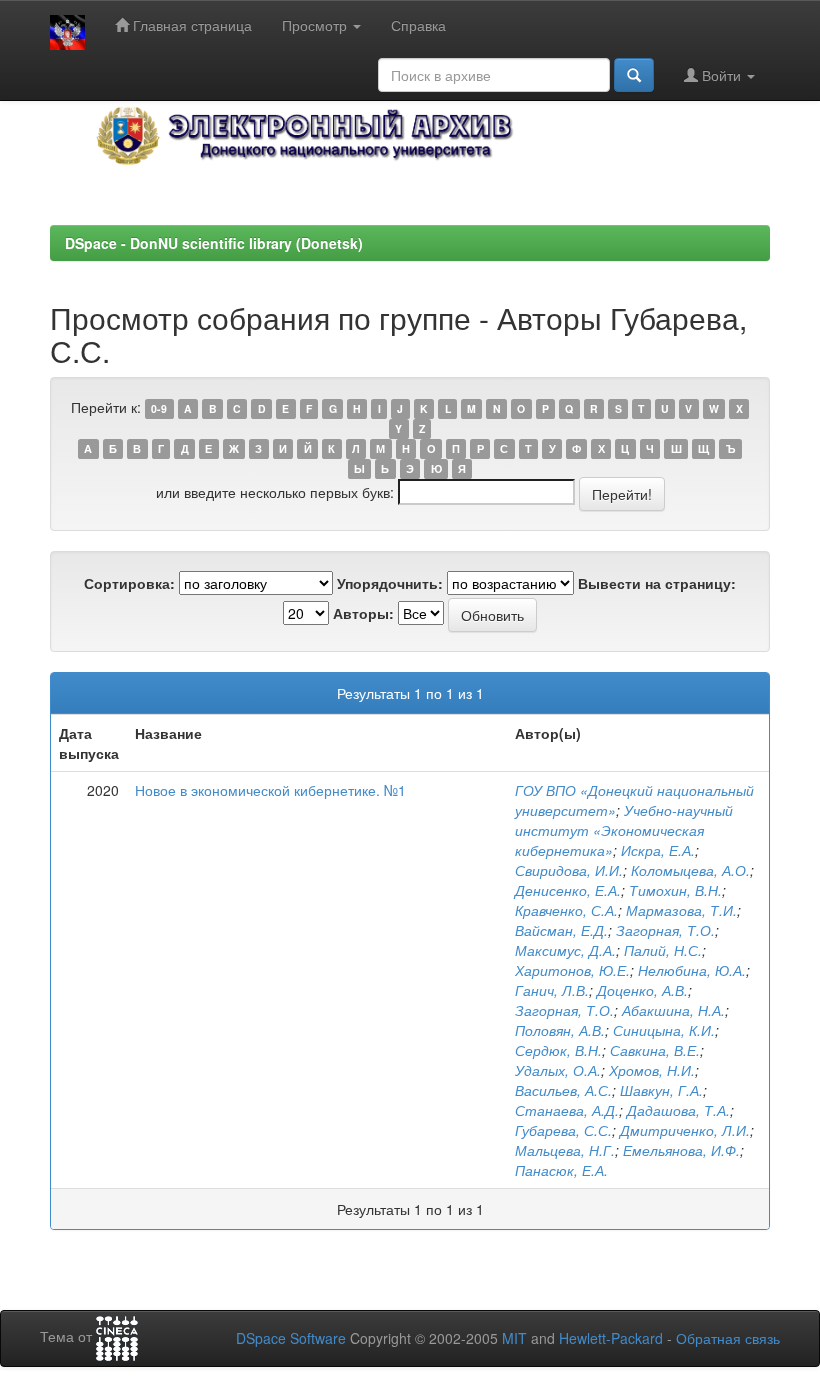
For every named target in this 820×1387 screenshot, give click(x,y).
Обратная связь (728, 1338)
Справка (418, 25)
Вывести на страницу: (657, 583)
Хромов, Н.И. (652, 1070)
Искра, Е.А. (658, 850)
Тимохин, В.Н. (675, 890)
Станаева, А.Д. (567, 1110)
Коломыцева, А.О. (690, 870)
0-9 (159, 408)
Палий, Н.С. (663, 950)
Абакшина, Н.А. (673, 1010)
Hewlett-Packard (611, 1338)
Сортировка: (129, 583)
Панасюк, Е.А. (561, 1170)
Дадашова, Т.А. (678, 1110)
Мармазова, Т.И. (681, 910)
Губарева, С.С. (563, 1130)
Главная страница (190, 25)
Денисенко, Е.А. (568, 890)
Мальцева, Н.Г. (565, 1150)
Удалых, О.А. (558, 1070)
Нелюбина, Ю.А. (692, 970)
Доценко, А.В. (642, 990)
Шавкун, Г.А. (661, 1090)
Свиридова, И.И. (569, 870)
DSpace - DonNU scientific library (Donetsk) (214, 243)
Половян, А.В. (560, 1030)
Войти (721, 75)
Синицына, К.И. (664, 1030)
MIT (514, 1338)
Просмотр (316, 25)
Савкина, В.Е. (655, 1050)
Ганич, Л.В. (552, 990)
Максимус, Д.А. (565, 950)
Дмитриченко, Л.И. (685, 1130)
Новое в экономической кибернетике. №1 (270, 790)
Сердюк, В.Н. (558, 1050)
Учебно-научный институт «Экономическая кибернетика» (624, 830)
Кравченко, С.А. (566, 910)
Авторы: (363, 613)
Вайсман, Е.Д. (561, 930)
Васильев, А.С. (563, 1090)
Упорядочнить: (390, 583)
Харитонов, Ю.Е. (572, 970)
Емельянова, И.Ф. (681, 1150)
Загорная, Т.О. (665, 930)
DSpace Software (291, 1338)
